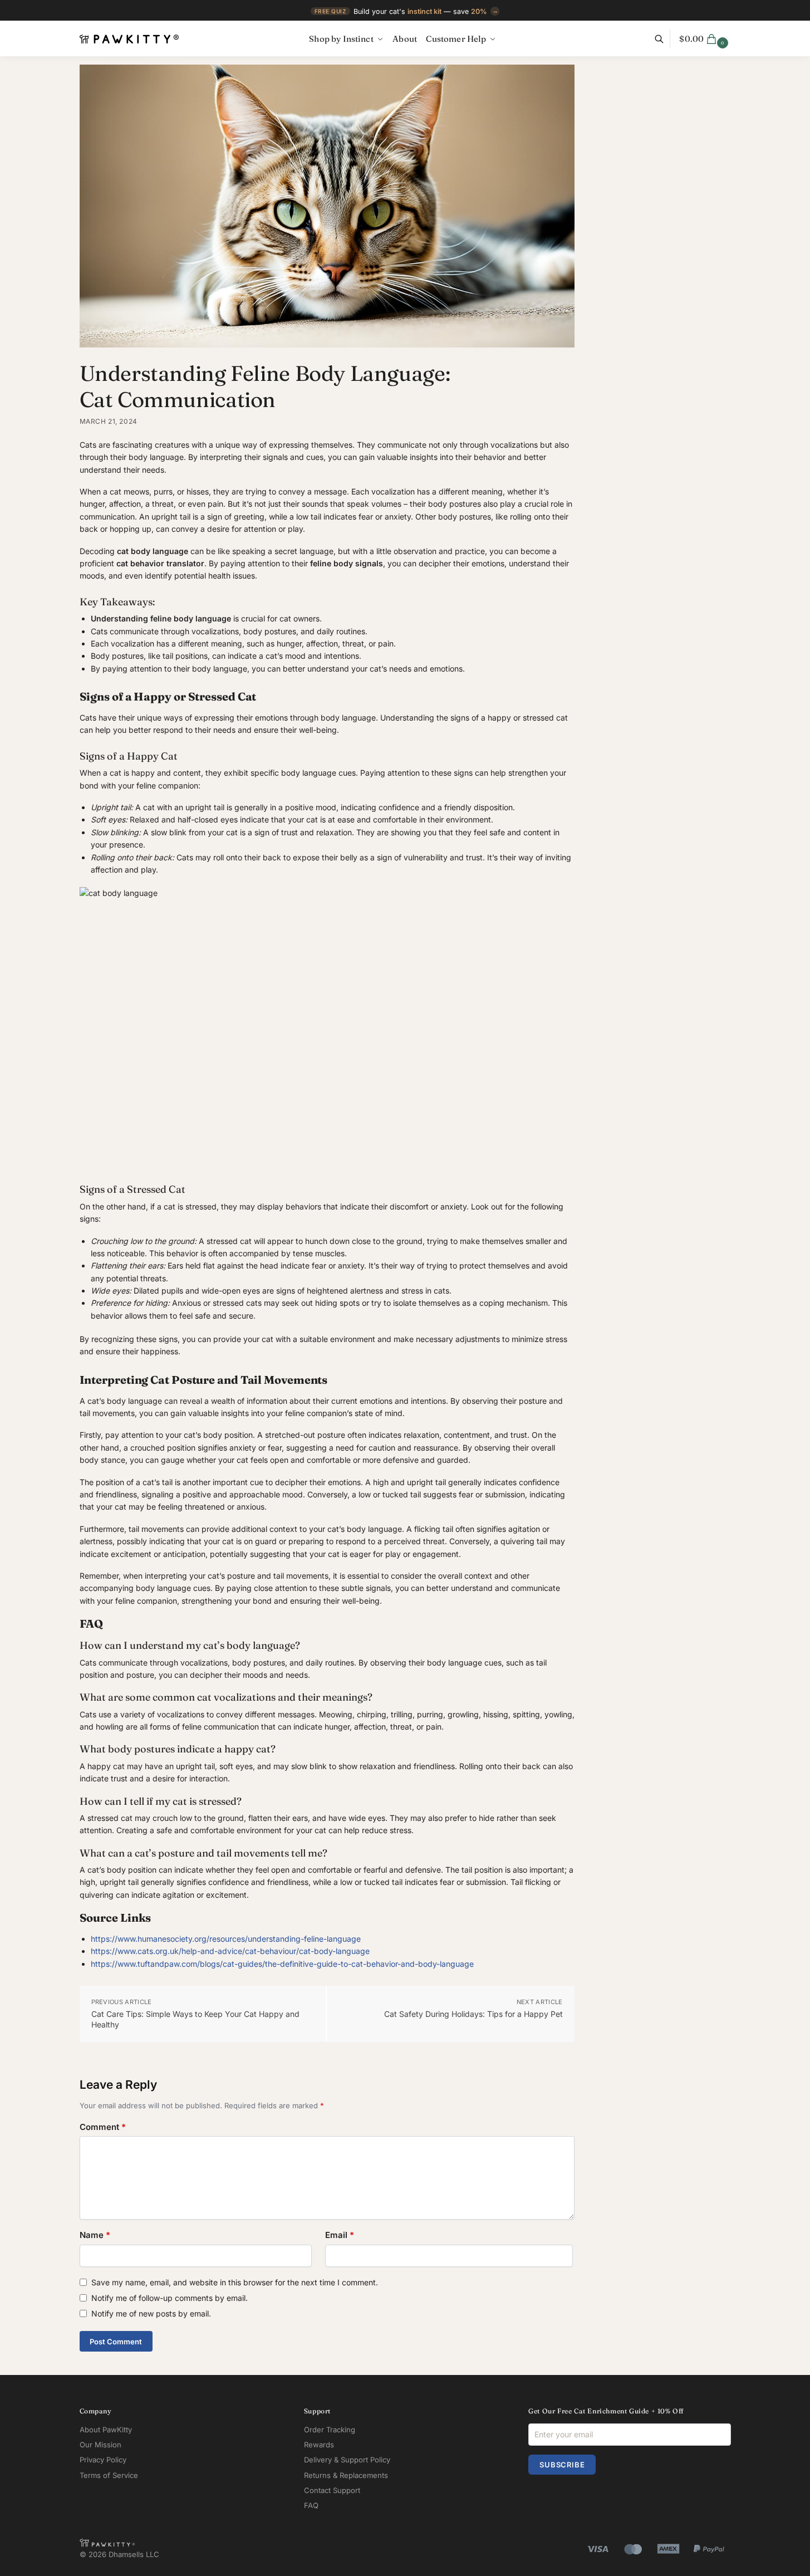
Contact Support (332, 2490)
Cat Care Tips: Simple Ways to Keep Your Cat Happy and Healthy (195, 2019)
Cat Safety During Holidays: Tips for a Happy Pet (473, 2014)
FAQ (311, 2505)
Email (340, 2235)
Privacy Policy (103, 2460)
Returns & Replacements (346, 2475)
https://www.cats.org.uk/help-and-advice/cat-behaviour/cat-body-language (230, 1951)
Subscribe (562, 2465)
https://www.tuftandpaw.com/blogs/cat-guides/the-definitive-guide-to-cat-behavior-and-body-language (282, 1964)
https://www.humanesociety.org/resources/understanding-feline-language (226, 1939)
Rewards (319, 2445)
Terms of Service (109, 2475)
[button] (705, 39)
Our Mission (100, 2445)
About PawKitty (106, 2430)
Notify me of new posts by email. (151, 2313)
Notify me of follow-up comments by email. (170, 2298)
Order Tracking (330, 2430)
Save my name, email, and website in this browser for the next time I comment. (235, 2282)
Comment (103, 2127)
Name (95, 2235)
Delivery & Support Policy (347, 2460)
